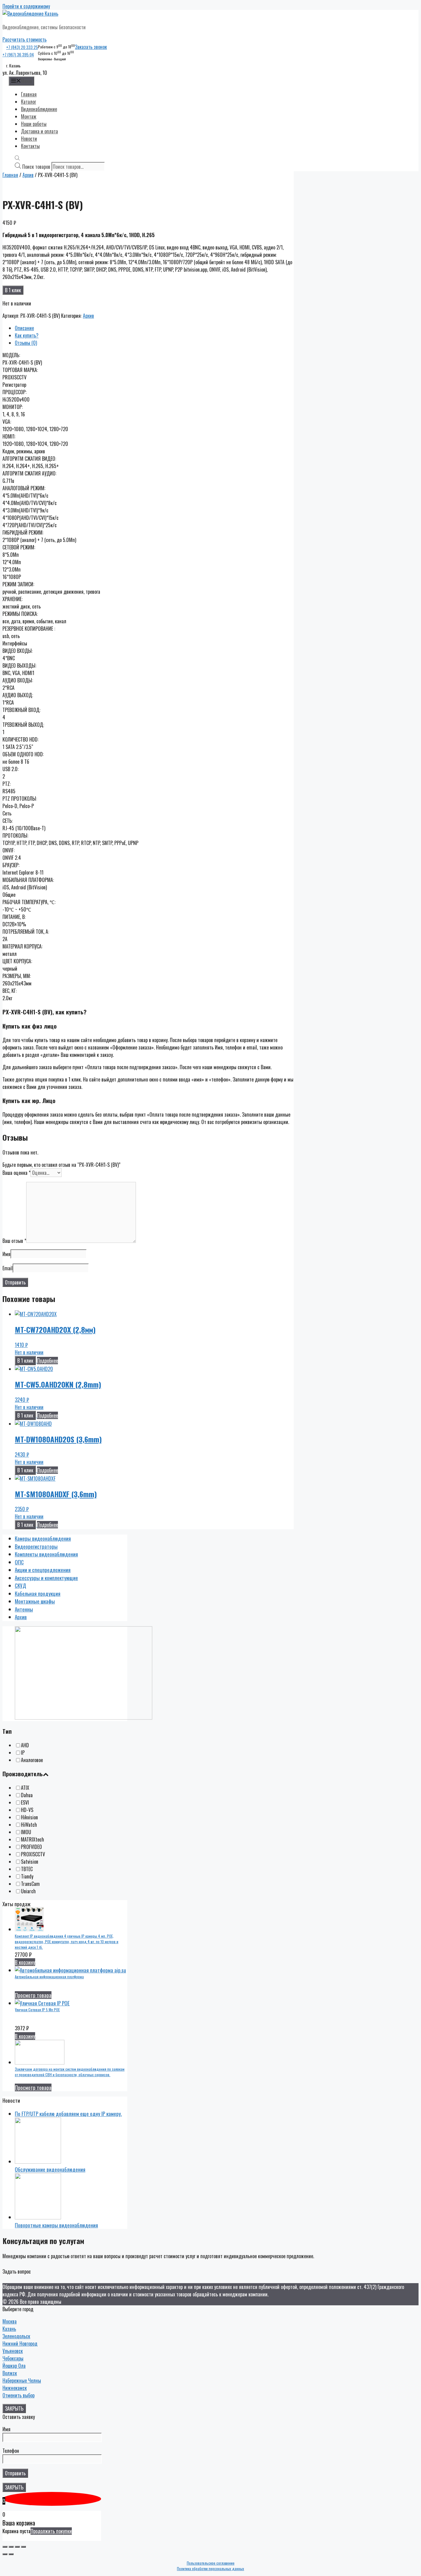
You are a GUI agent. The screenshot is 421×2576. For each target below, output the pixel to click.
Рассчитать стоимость (25, 39)
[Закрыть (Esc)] (5, 2547)
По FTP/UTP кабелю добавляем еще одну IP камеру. (68, 2114)
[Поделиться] (11, 2547)
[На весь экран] (17, 2547)
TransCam (30, 1884)
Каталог (29, 102)
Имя (6, 1254)
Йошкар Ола (14, 2366)
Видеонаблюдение (39, 109)
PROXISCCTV (33, 1854)
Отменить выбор (18, 2395)
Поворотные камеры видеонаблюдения (56, 2225)
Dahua (27, 1795)
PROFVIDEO (31, 1847)
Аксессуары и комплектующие (46, 1578)
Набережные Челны (22, 2380)
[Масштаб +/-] (23, 2547)
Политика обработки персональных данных (211, 2568)
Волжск (10, 2373)
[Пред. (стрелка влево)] (5, 2554)
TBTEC (27, 1869)
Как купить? (27, 335)
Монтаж (29, 116)
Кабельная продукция (38, 1593)
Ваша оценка (16, 1173)
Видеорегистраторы (36, 1546)
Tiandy (27, 1876)
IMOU (26, 1832)
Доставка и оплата (39, 131)
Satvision (30, 1862)
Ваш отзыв (14, 1241)
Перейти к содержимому (26, 6)
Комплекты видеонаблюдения (46, 1554)
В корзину (25, 1962)
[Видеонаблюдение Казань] (30, 14)
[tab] (154, 328)
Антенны (24, 1609)
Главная (29, 94)
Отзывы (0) (26, 343)
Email (8, 1268)
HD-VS (27, 1810)
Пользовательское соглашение (211, 2563)
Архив (28, 175)
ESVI (25, 1802)
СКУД (20, 1585)
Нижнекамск (15, 2388)
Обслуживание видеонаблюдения (50, 2169)
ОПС (19, 1562)
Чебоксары (13, 2358)
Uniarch (28, 1891)
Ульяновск (13, 2351)
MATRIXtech (33, 1839)
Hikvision (29, 1817)
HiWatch (29, 1825)
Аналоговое (32, 1760)
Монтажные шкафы (35, 1601)
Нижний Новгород (20, 2343)
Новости (29, 139)
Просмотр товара (33, 1995)
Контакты (30, 146)
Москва (10, 2321)
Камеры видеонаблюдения (43, 1538)
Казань (9, 2329)
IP (23, 1753)
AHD (25, 1745)
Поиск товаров (36, 167)
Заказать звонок (91, 47)
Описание (24, 328)
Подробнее (47, 1361)
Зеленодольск (16, 2336)
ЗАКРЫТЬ (14, 2408)
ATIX (25, 1788)
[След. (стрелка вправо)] (11, 2554)
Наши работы (34, 124)
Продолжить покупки (51, 2531)
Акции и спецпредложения (43, 1570)
